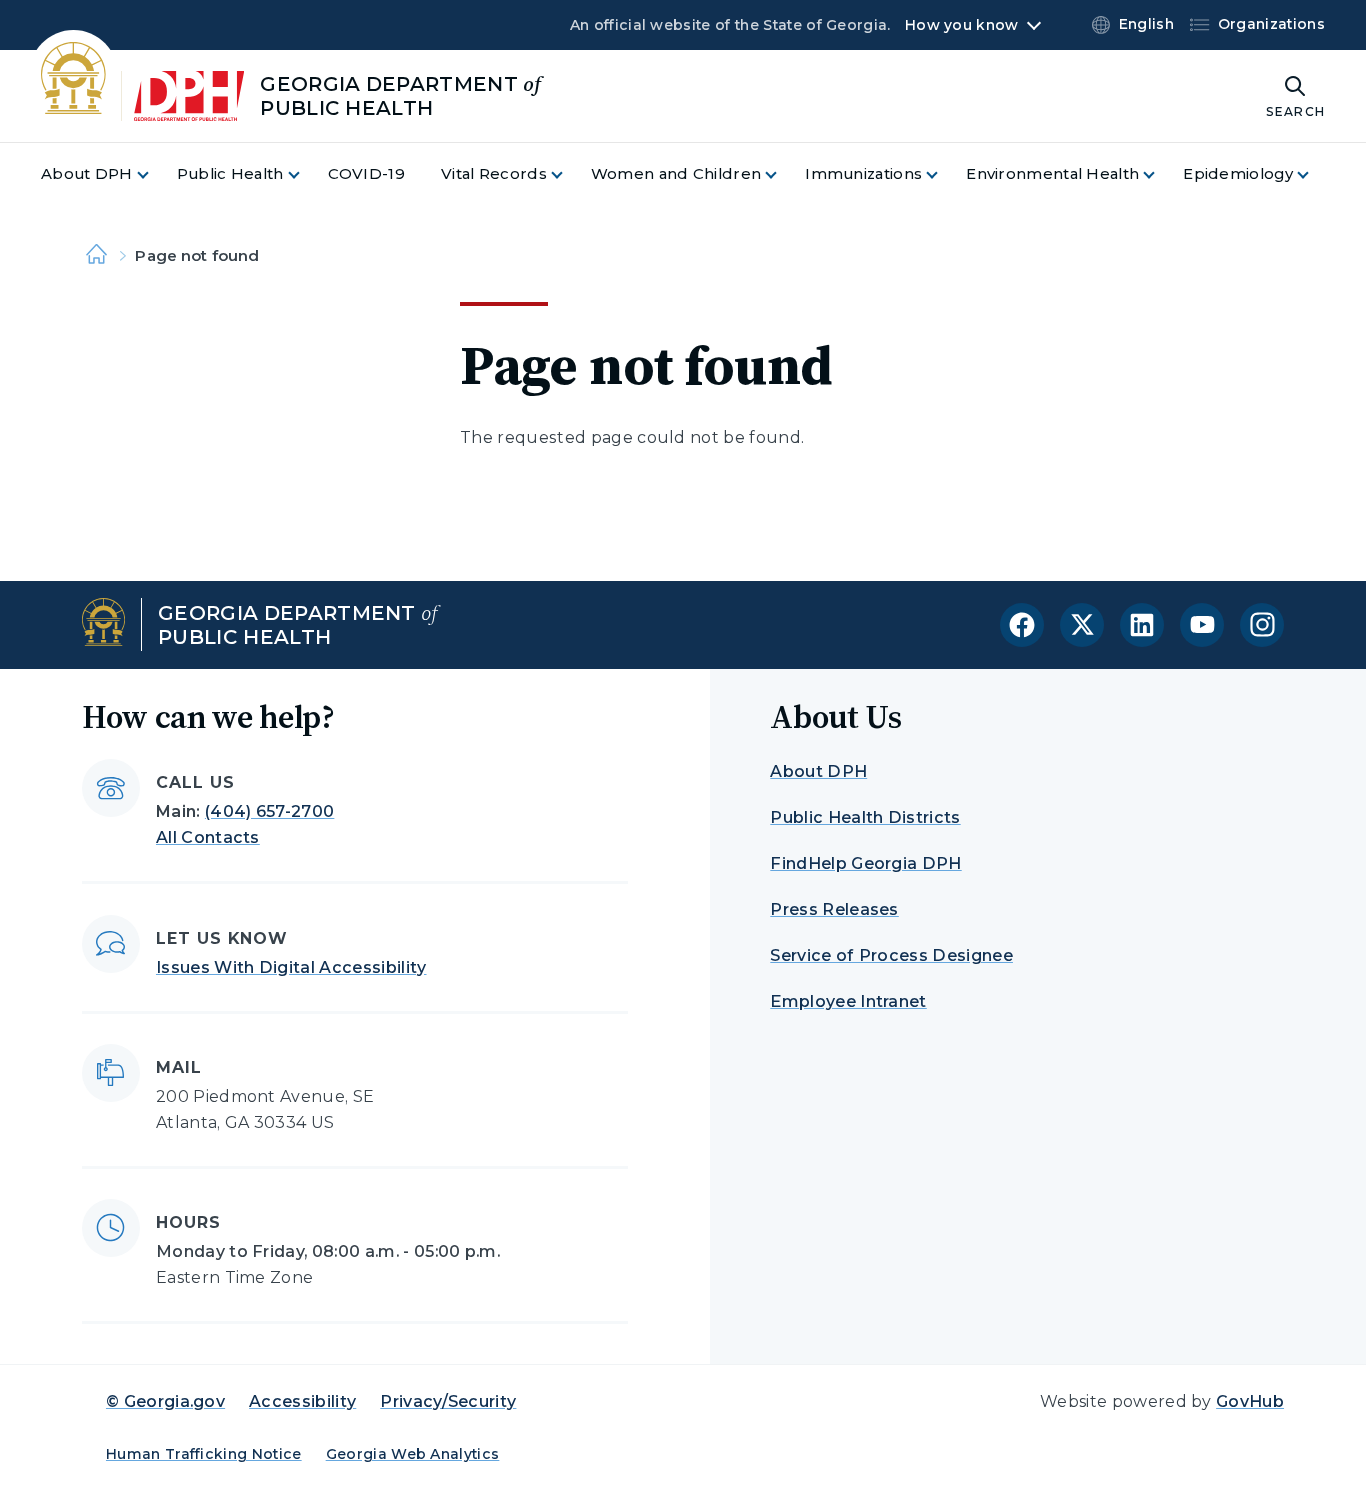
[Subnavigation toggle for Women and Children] (783, 174)
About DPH (818, 771)
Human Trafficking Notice (204, 1454)
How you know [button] (961, 25)
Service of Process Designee (891, 955)
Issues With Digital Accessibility (291, 967)
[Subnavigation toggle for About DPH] (155, 174)
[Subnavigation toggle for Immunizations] (944, 174)
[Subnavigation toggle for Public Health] (306, 174)
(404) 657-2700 (269, 811)
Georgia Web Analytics (413, 1454)
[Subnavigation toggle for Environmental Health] (1161, 174)
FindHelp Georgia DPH (865, 863)
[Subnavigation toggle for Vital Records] (569, 174)
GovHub (1250, 1401)
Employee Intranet (848, 1001)
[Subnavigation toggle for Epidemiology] (1315, 174)
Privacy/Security (448, 1401)
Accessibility (302, 1401)
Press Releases (834, 909)
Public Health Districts (865, 817)
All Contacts (208, 837)
